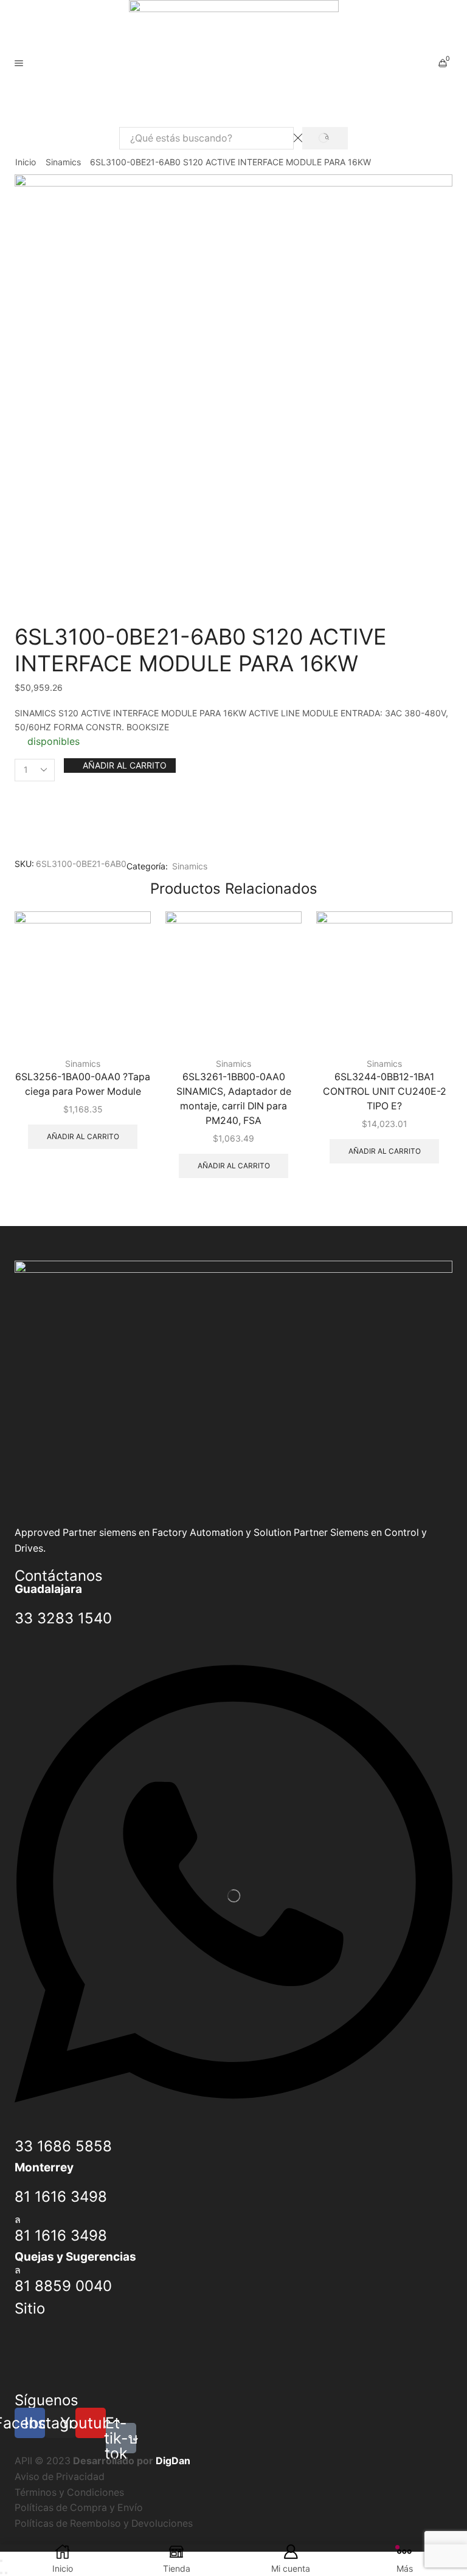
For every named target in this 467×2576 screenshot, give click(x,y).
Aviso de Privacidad (60, 2477)
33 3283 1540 (63, 1618)
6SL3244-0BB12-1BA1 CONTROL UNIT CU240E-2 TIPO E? (385, 1091)
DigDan (173, 2461)
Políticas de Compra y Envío (79, 2508)
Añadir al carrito (125, 765)
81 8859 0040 (63, 2286)
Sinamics (63, 162)
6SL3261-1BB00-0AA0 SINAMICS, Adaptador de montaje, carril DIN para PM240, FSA (234, 1099)
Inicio (26, 162)
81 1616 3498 (61, 2197)
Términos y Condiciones (69, 2492)
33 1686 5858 (63, 2146)
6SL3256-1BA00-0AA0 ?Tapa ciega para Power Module (83, 1084)
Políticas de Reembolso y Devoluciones (104, 2523)
